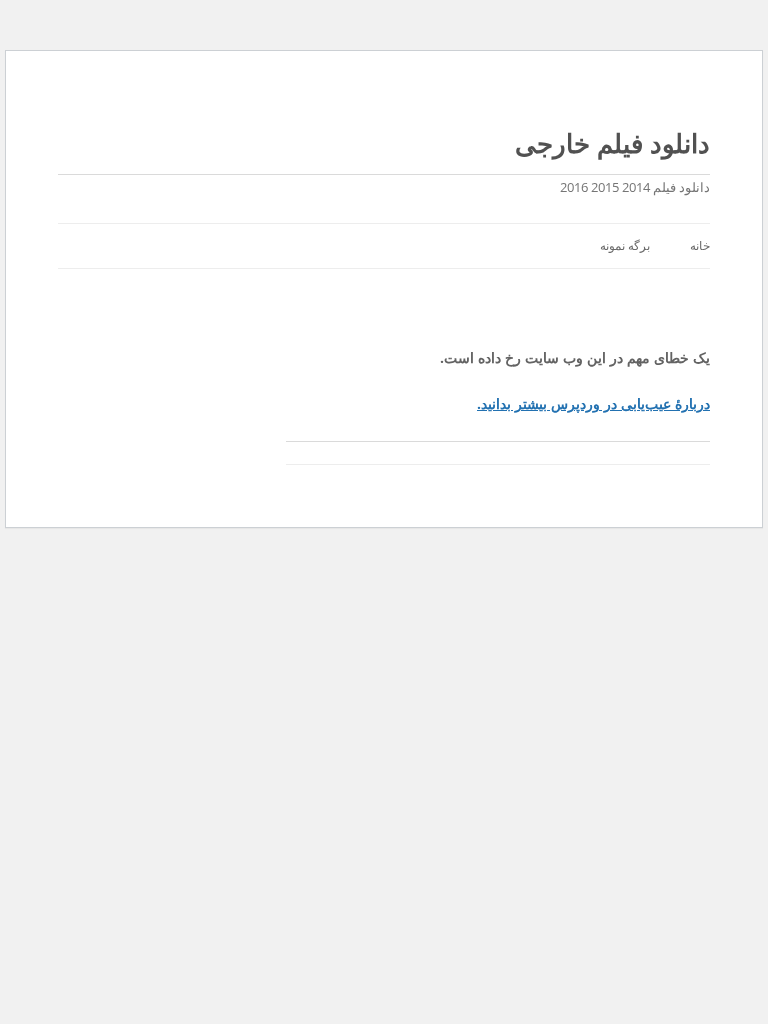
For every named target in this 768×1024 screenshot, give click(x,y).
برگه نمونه (625, 245)
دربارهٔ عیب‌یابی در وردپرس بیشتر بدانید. (593, 403)
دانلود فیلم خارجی (612, 143)
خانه (700, 245)
